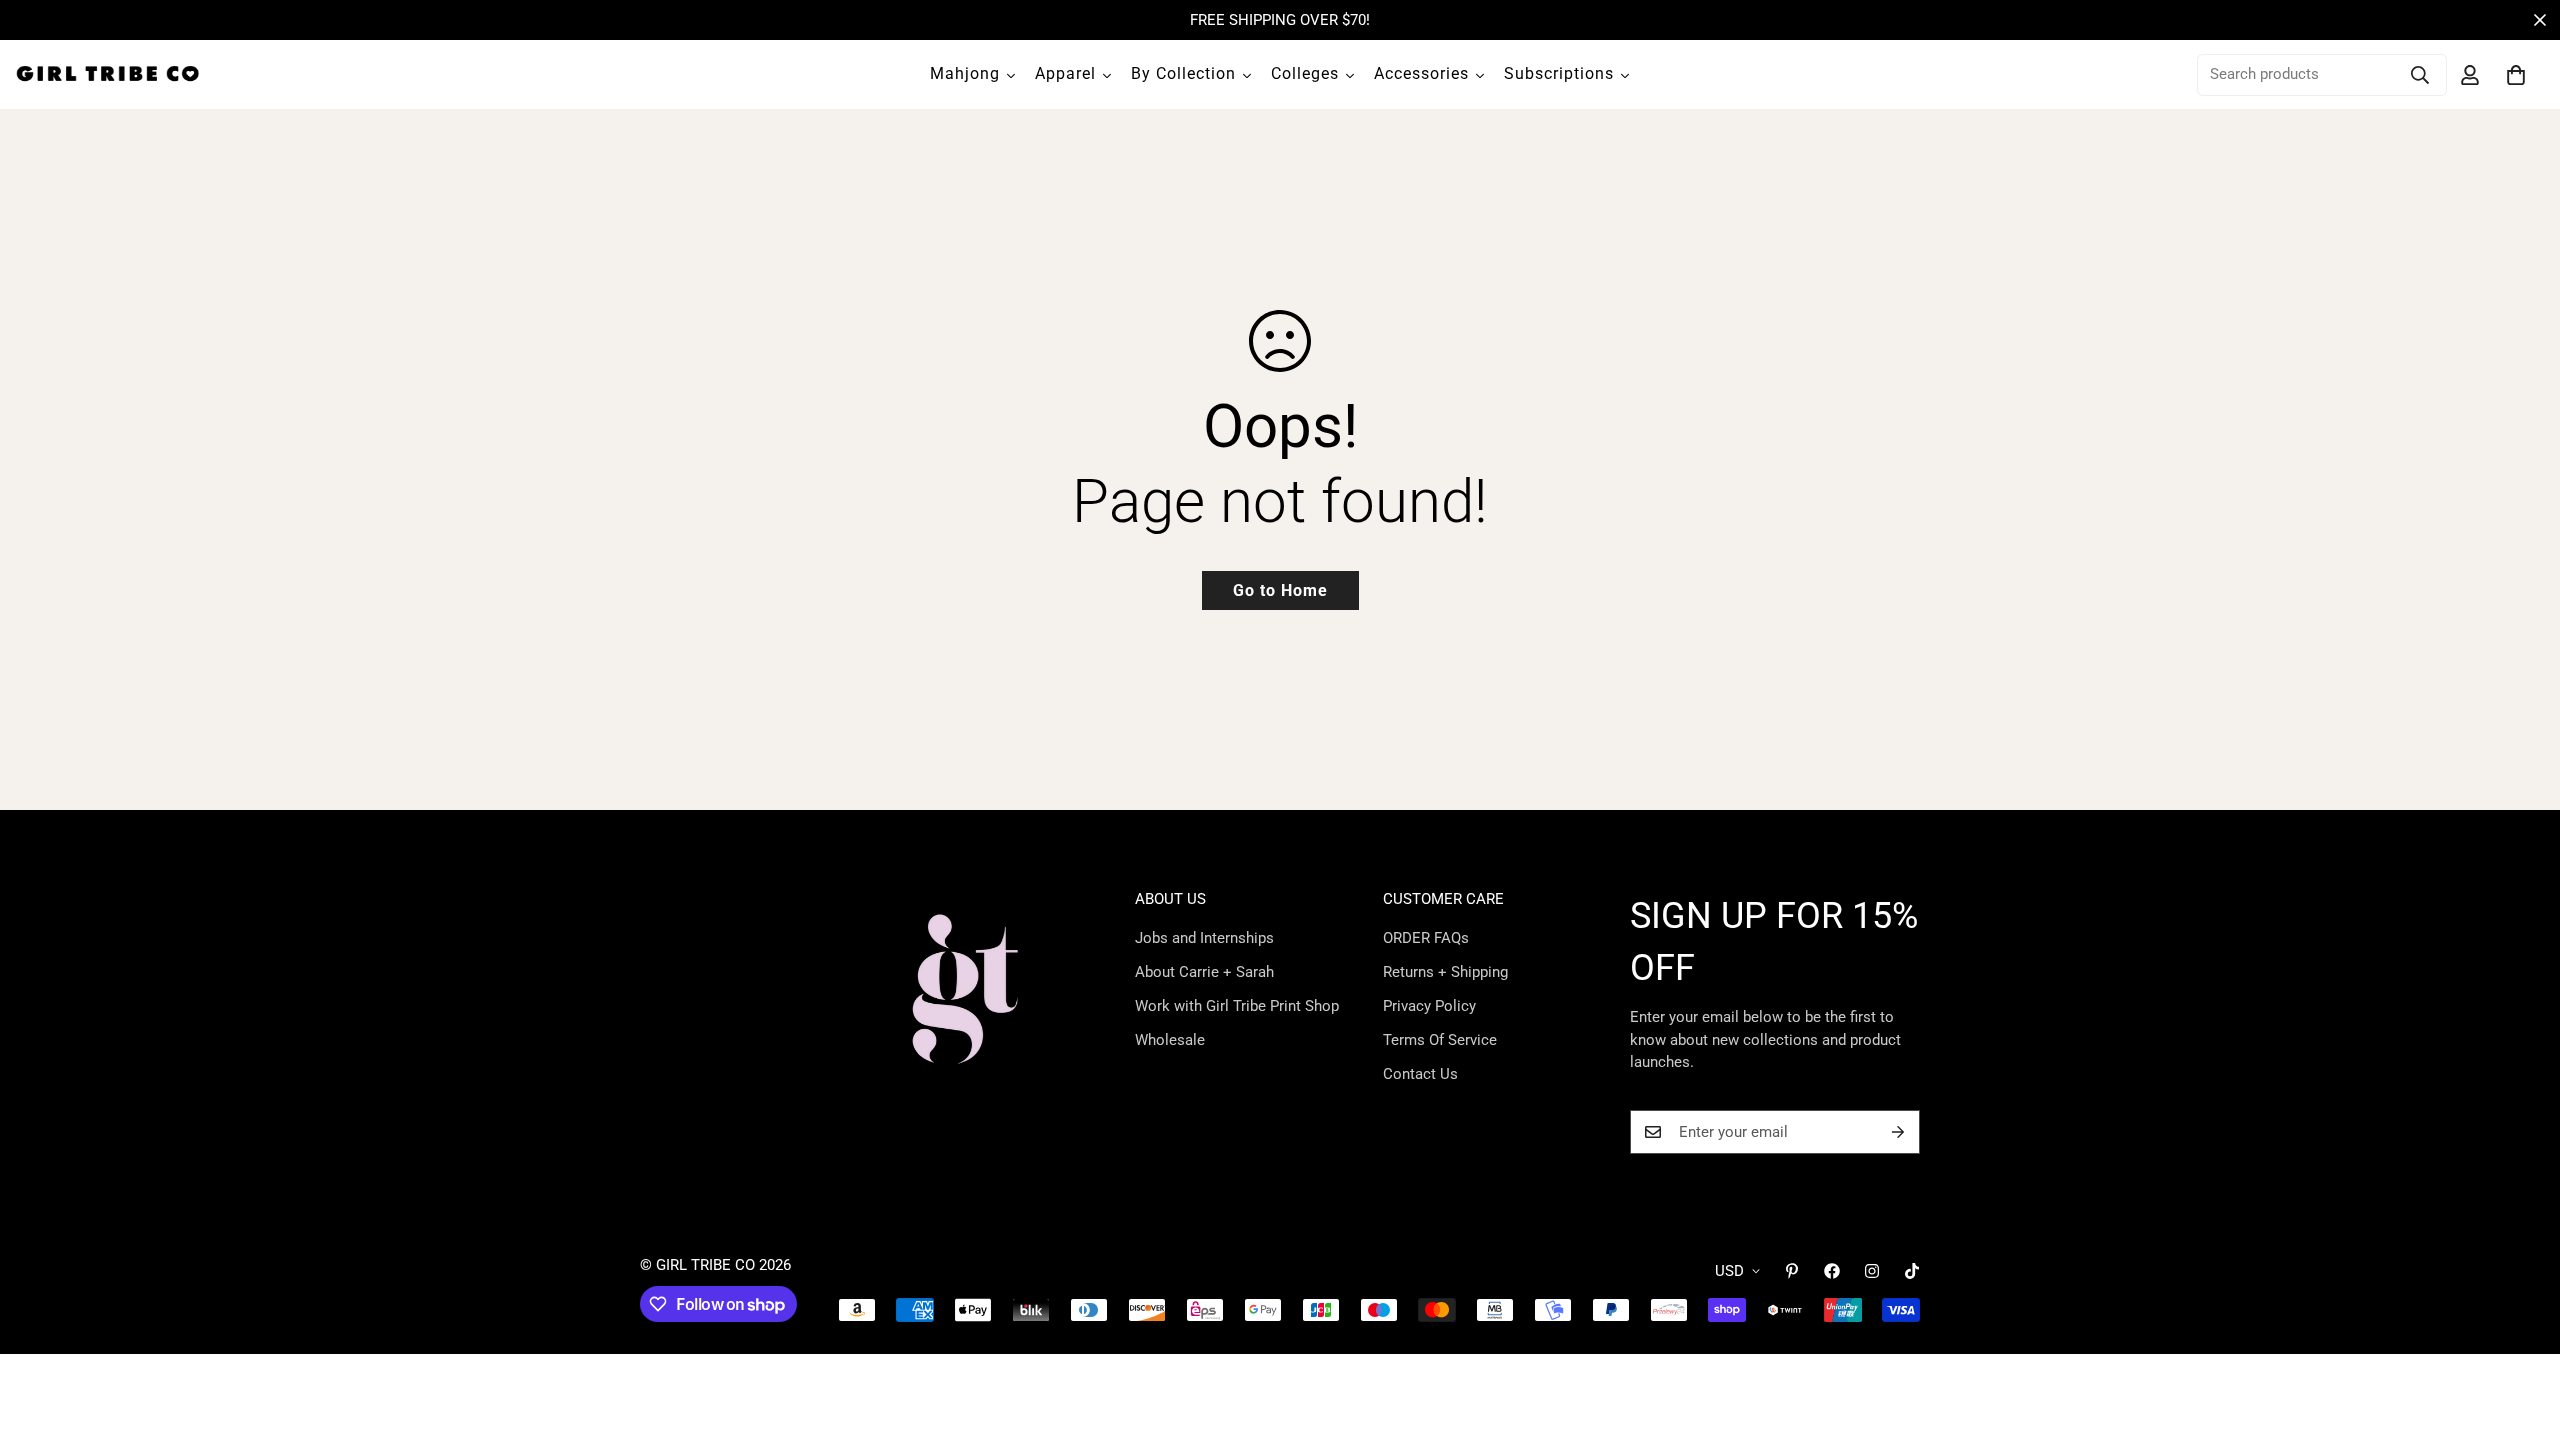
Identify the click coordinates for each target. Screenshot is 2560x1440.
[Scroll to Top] (2521, 1331)
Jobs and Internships (1204, 938)
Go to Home (1280, 590)
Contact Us (1420, 1074)
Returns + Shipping (1445, 972)
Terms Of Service (1440, 1040)
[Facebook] (1832, 1271)
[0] (2516, 75)
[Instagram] (1872, 1271)
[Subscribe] (1898, 1132)
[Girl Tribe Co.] (107, 74)
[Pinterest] (1792, 1271)
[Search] (2420, 75)
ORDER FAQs (1426, 938)
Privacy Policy (1429, 1006)
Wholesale (1170, 1040)
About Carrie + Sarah (1204, 972)
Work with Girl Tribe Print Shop (1237, 1006)
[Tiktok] (1912, 1271)
